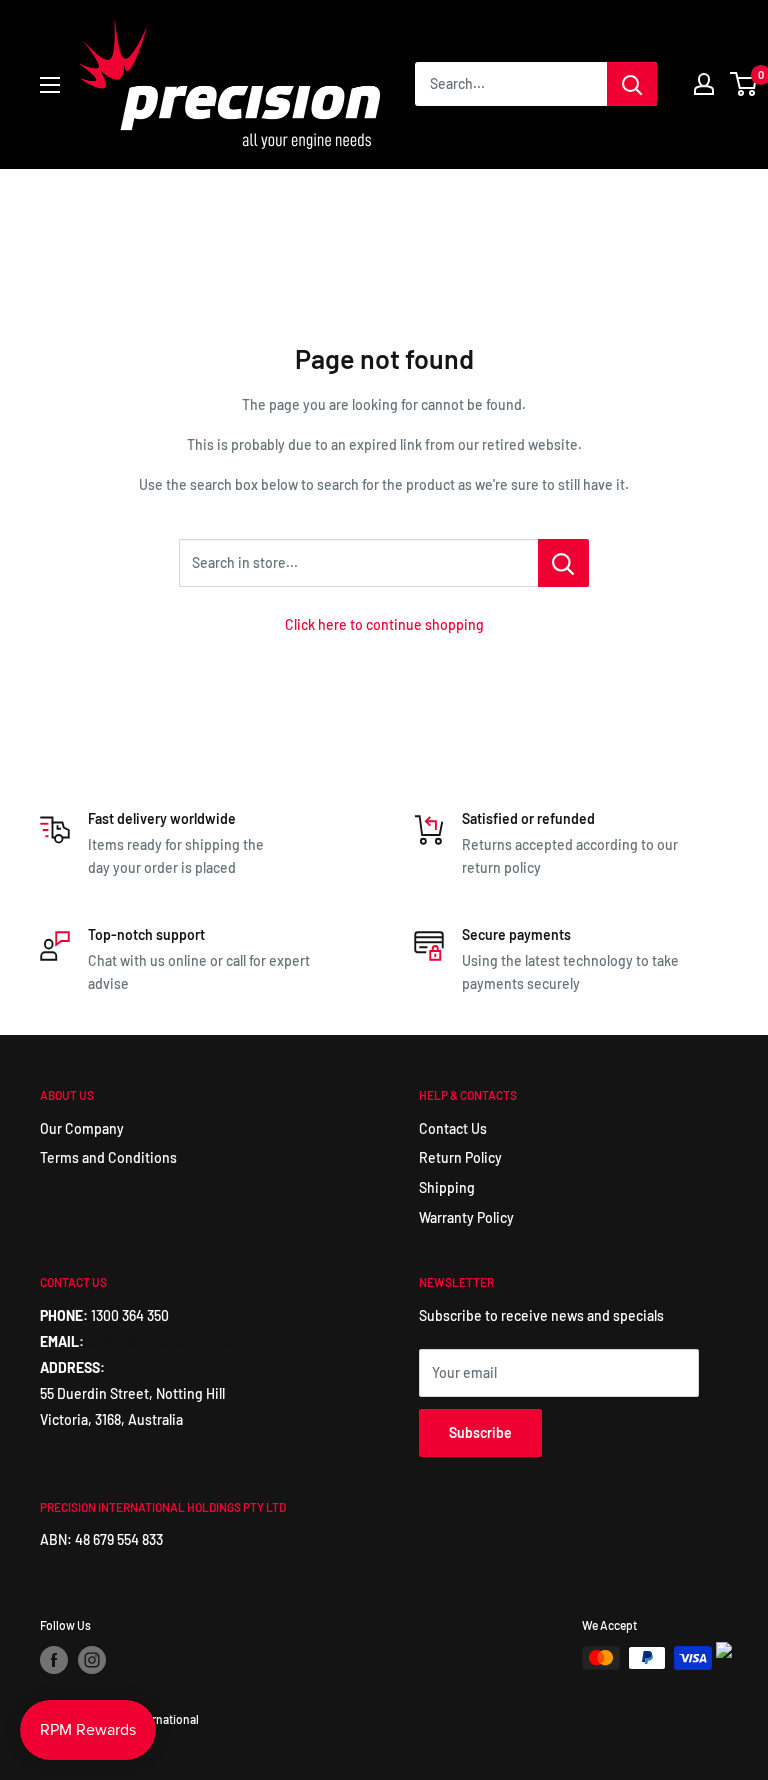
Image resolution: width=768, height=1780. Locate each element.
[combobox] (511, 84)
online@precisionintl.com (167, 1341)
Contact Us (453, 1128)
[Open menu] (50, 85)
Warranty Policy (466, 1217)
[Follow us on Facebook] (54, 1660)
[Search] (632, 84)
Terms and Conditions (108, 1157)
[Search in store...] (563, 563)
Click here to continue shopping (384, 624)
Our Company (82, 1128)
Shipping (447, 1187)
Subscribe (480, 1432)
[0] (744, 84)
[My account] (704, 84)
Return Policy (460, 1157)
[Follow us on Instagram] (92, 1660)
